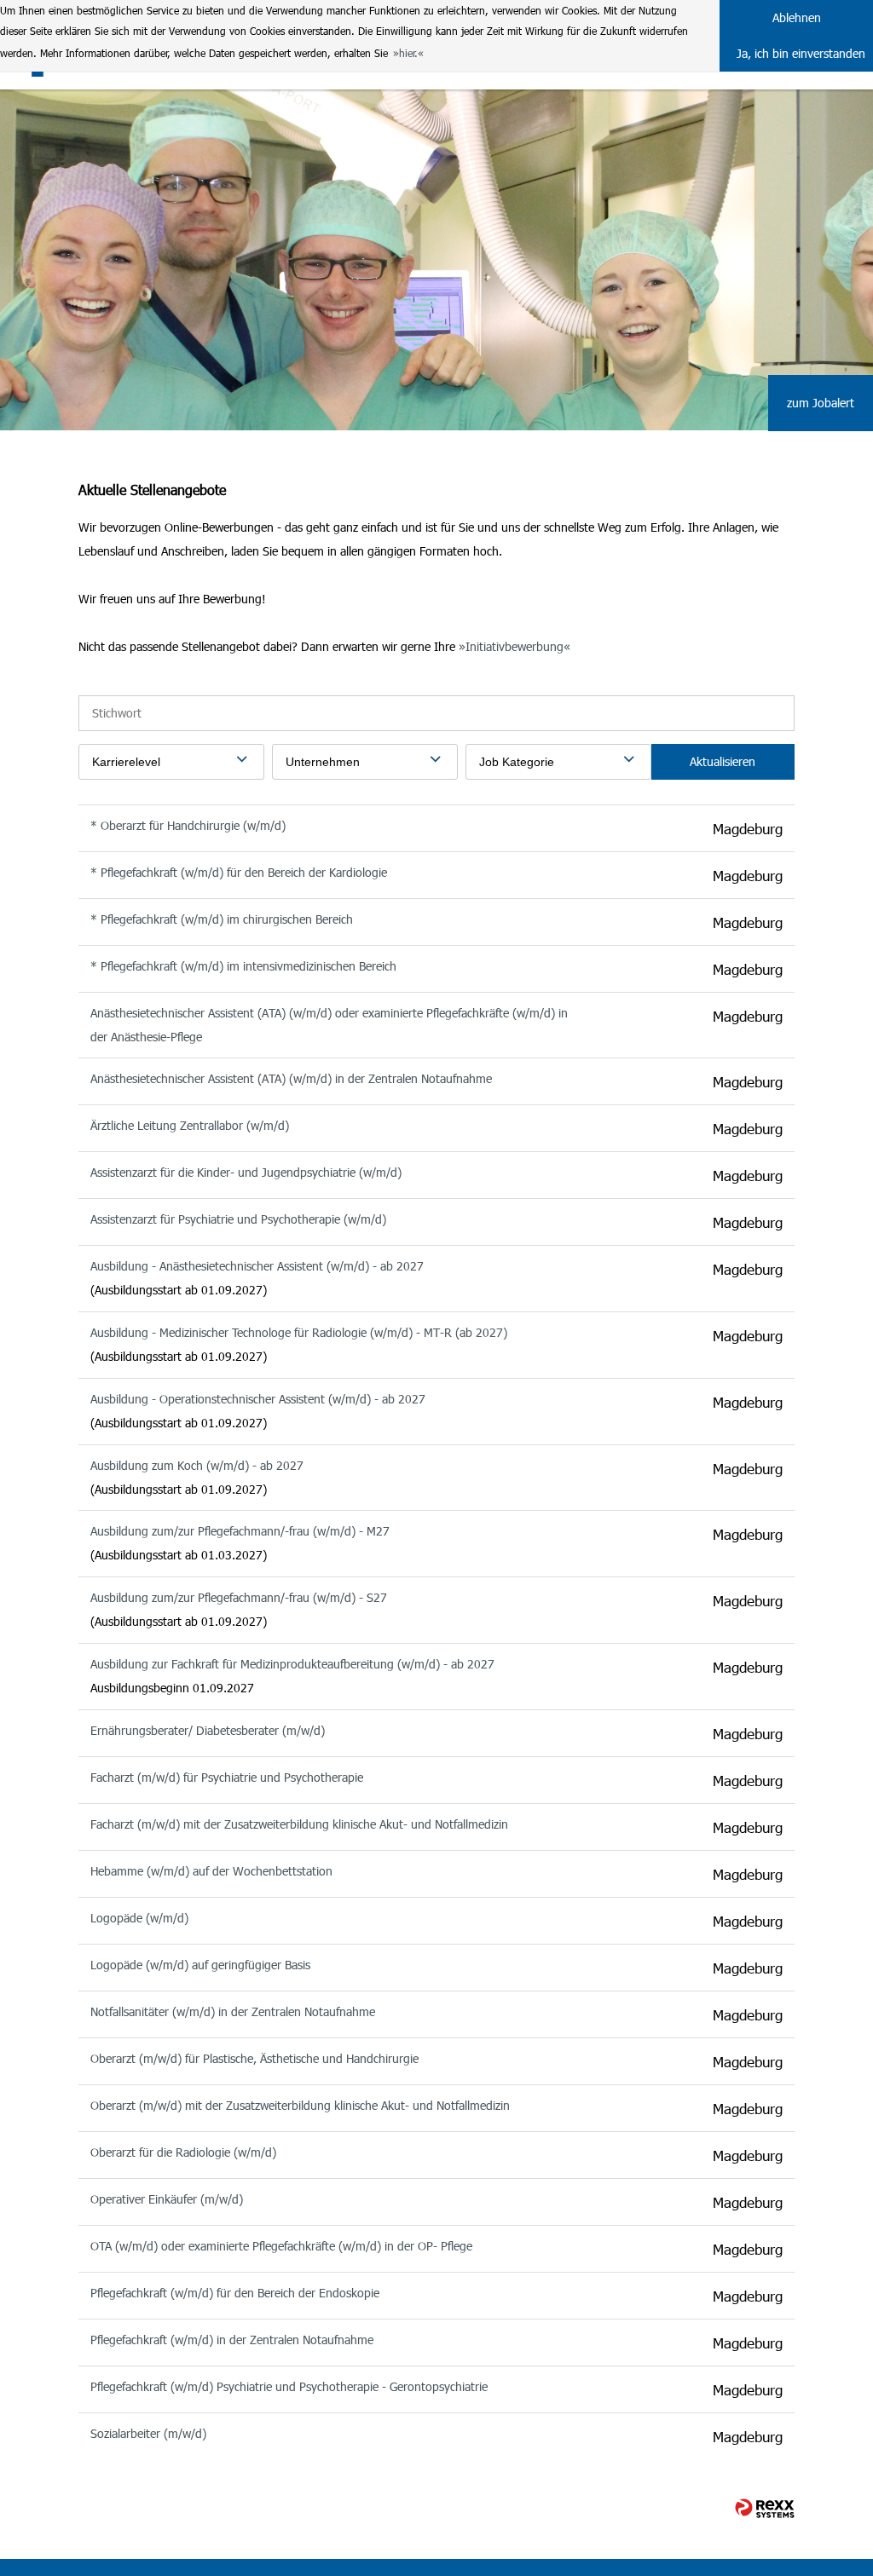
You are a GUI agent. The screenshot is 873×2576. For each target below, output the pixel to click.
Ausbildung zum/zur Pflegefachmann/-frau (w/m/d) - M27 (240, 1531)
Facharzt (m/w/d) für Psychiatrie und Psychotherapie (227, 1777)
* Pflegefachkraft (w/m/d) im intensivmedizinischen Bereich (243, 966)
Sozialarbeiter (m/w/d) (148, 2433)
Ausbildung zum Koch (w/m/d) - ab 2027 (197, 1465)
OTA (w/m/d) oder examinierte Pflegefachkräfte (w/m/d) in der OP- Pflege (281, 2246)
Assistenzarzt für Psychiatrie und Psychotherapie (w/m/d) (238, 1219)
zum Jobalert (821, 403)
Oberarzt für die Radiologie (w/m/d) (183, 2152)
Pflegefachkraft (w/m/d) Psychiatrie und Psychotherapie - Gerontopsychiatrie (289, 2386)
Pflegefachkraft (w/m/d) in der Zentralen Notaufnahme (232, 2340)
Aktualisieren (723, 761)
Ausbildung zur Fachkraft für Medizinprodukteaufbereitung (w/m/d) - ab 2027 (292, 1664)
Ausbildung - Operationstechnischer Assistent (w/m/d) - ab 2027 (258, 1399)
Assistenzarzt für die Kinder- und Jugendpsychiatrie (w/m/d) (246, 1172)
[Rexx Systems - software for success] (765, 2508)
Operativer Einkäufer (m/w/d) (167, 2199)
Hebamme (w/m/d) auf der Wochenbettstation (211, 1871)
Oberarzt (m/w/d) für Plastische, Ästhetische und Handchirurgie (254, 2058)
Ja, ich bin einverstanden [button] (801, 53)
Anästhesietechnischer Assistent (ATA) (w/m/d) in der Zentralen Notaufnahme (291, 1078)
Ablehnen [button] (797, 17)
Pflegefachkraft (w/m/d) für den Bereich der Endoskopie (235, 2293)
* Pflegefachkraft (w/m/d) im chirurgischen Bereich (222, 919)
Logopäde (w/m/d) (139, 1918)
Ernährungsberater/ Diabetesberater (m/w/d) (208, 1730)
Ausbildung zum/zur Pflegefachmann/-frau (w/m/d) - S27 (239, 1597)
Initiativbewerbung (515, 646)
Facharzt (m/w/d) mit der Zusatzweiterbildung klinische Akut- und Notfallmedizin (299, 1824)
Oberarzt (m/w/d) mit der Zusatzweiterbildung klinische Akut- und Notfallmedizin (300, 2105)
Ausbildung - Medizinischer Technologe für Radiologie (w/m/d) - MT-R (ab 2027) (299, 1332)
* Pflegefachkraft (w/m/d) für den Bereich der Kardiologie (239, 872)
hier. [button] (408, 53)
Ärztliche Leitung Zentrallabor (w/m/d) (190, 1125)
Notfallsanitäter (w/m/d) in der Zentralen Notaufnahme (233, 2011)
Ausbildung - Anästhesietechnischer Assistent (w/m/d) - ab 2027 (257, 1266)
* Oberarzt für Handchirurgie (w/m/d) (188, 825)
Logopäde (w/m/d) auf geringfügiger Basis (200, 1965)
